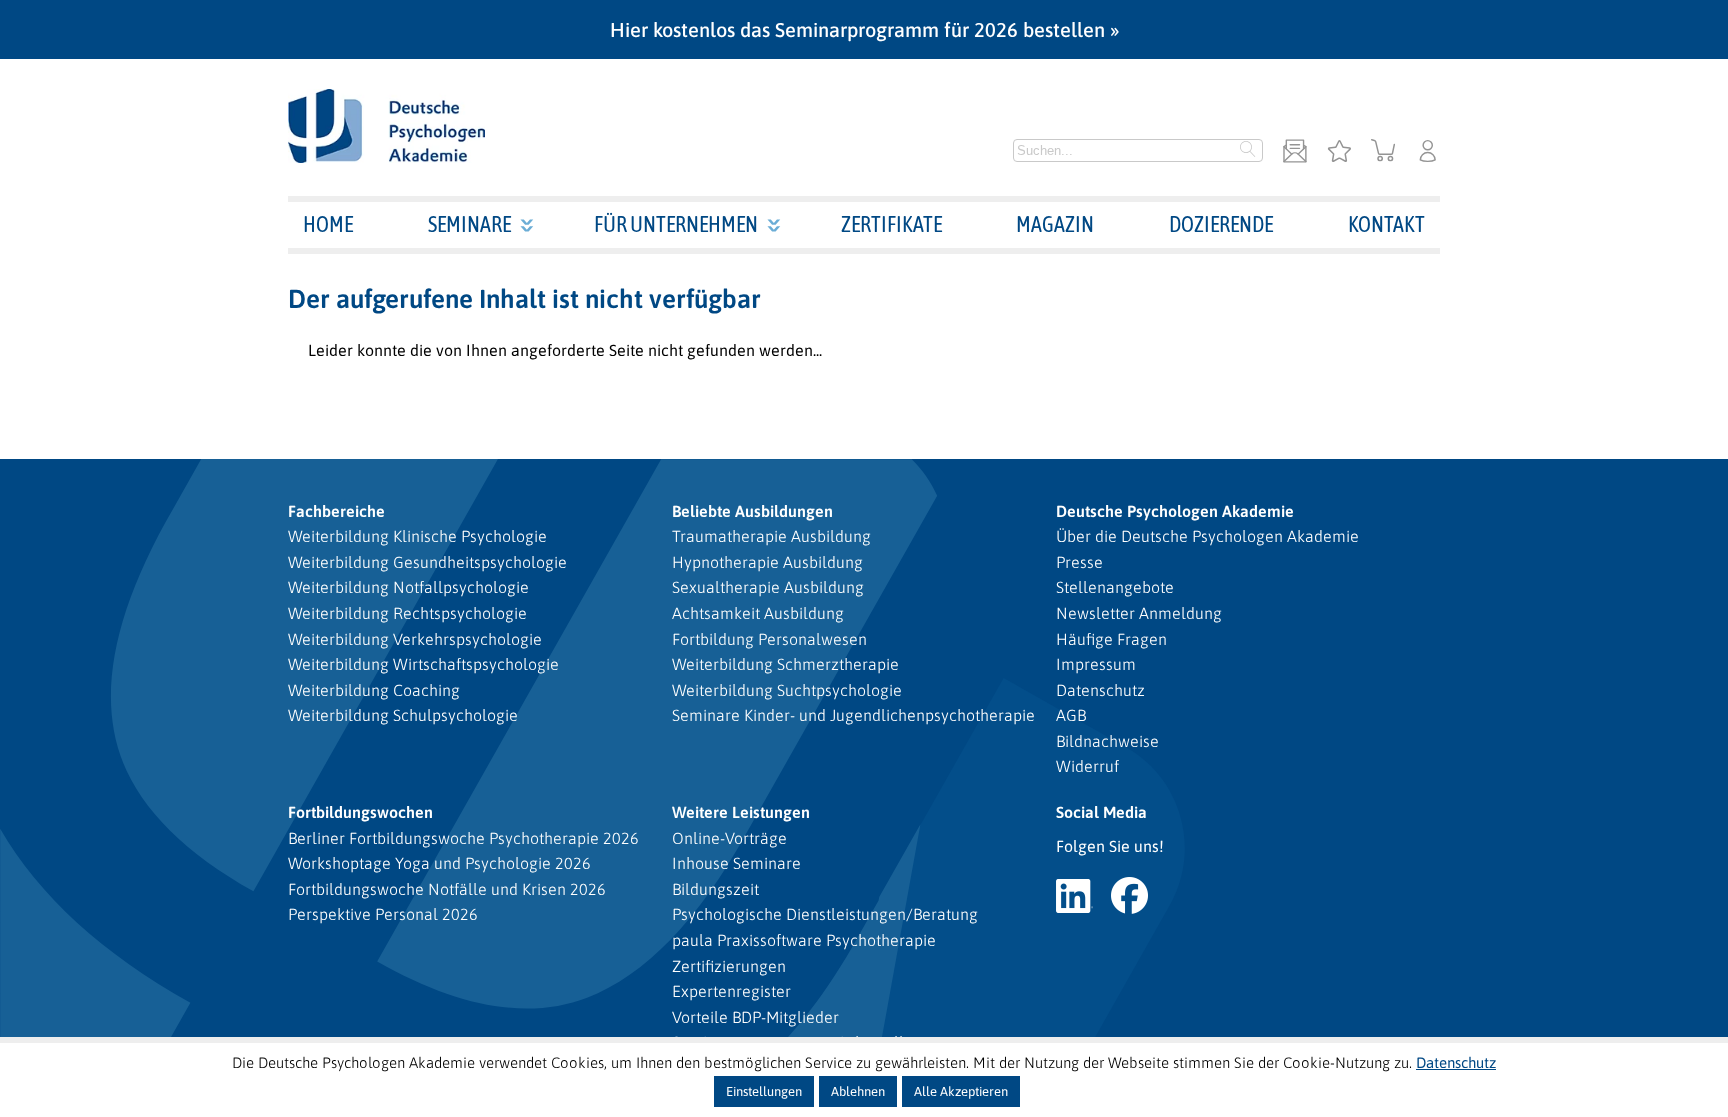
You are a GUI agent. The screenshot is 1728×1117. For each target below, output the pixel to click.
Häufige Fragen (1111, 639)
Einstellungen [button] (764, 1091)
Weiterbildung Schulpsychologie (403, 715)
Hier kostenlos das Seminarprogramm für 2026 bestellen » (864, 29)
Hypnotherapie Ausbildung (767, 562)
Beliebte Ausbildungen (752, 511)
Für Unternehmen (676, 224)
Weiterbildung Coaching (374, 690)
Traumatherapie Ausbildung (771, 536)
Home (328, 224)
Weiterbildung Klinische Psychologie (417, 536)
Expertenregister (731, 991)
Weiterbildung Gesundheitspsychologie (427, 562)
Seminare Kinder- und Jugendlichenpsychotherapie (853, 715)
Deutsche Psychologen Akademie (1175, 511)
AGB (1071, 715)
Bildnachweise (1107, 741)
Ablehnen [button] (858, 1091)
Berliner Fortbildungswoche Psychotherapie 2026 (463, 838)
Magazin (1055, 224)
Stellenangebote (1115, 587)
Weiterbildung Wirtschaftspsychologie (423, 664)
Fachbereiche (336, 511)
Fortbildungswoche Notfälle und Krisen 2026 (447, 889)
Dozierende (1221, 224)
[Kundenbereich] (1428, 152)
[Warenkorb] (1383, 152)
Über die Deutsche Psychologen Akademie (1207, 536)
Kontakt (1386, 224)
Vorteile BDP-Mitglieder (755, 1017)
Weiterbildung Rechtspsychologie (407, 613)
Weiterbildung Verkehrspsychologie (415, 639)
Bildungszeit (715, 889)
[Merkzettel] (1339, 152)
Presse (1079, 562)
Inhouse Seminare (736, 863)
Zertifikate (891, 224)
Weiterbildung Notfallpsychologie (408, 587)
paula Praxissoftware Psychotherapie (804, 940)
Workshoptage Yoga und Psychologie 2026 (439, 863)
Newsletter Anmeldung (1139, 613)
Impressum (1096, 664)
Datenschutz (1100, 690)
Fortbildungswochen (360, 812)
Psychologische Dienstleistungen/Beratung (825, 914)
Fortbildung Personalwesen (769, 639)
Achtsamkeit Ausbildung (758, 613)
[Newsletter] (1295, 152)
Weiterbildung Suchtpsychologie (787, 690)
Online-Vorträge (729, 838)
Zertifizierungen (729, 966)
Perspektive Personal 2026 (383, 914)
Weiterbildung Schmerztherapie (785, 664)
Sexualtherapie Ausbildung (768, 587)
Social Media (1101, 812)
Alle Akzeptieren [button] (961, 1091)
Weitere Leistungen (741, 812)
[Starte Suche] (1248, 151)
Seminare (469, 224)
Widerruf (1087, 766)
